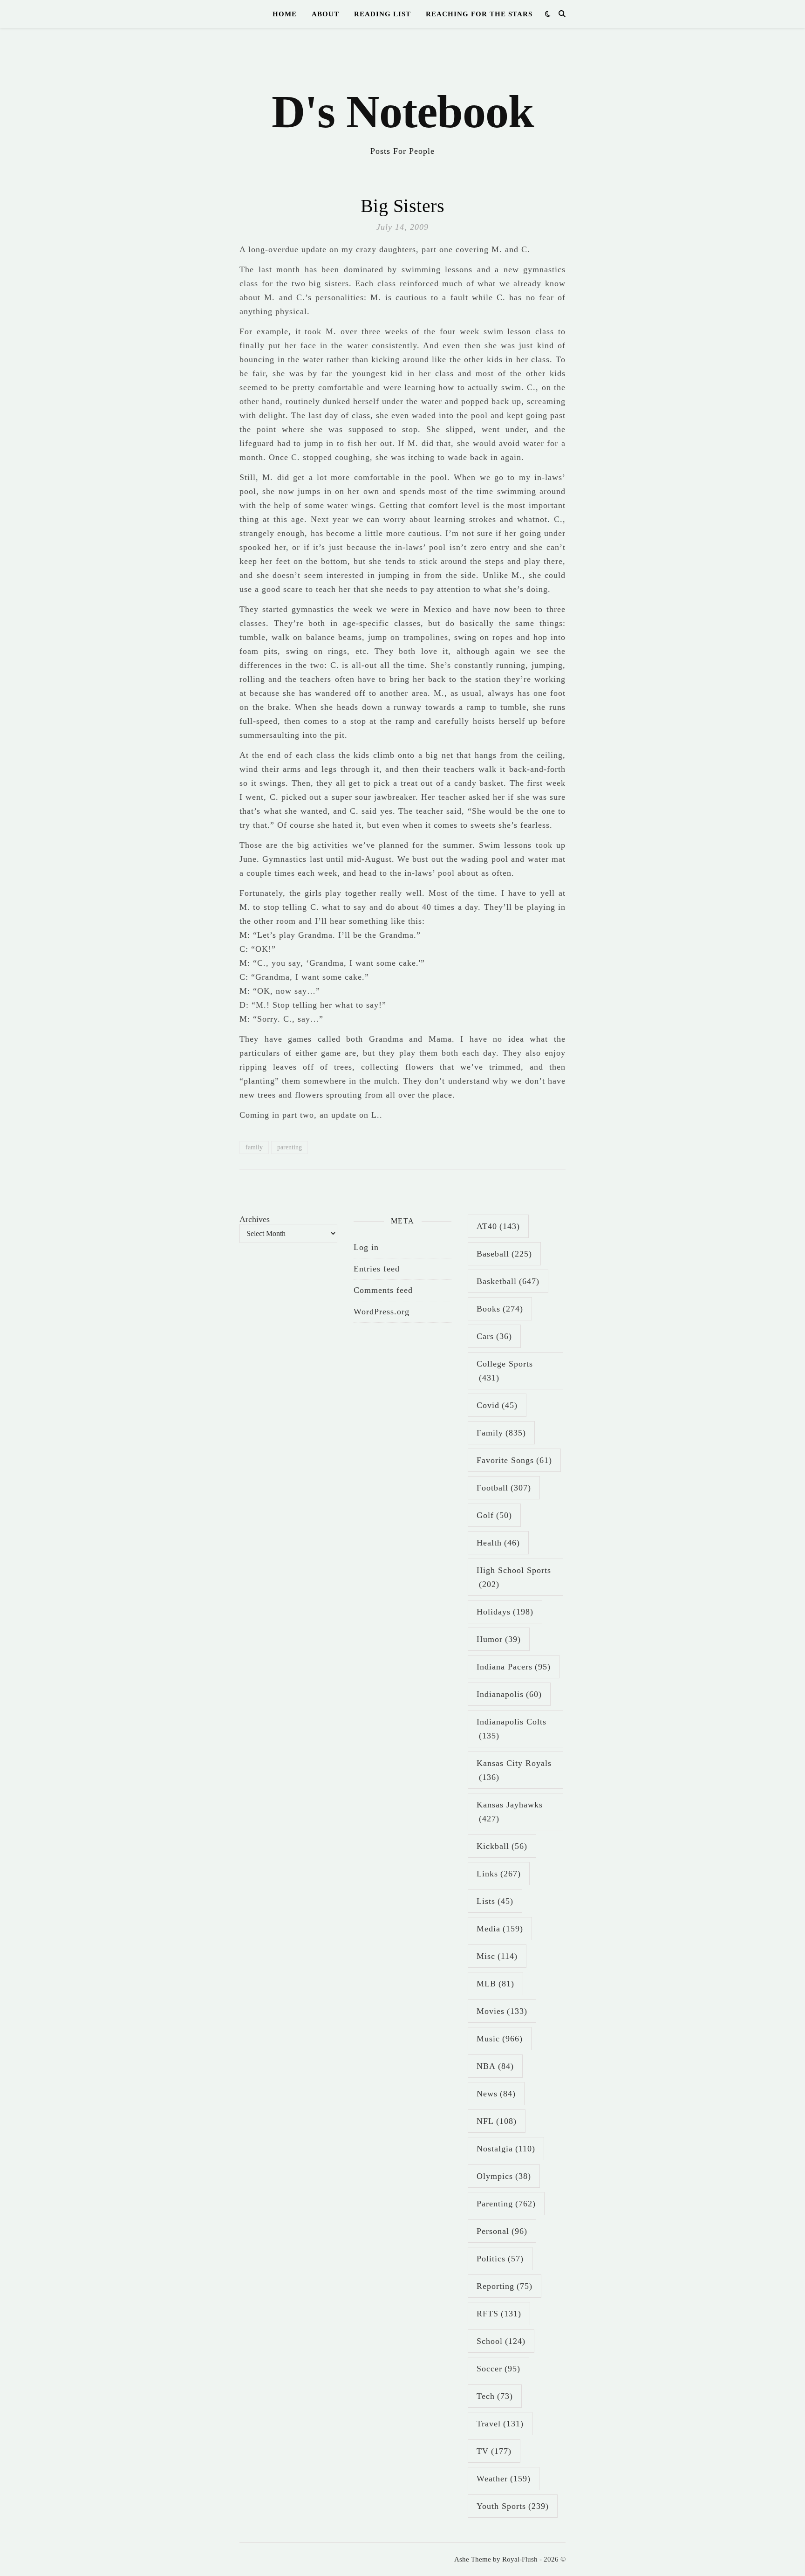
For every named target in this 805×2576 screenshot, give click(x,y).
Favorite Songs (514, 1460)
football (504, 1488)
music (500, 2039)
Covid (497, 1405)
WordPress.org (382, 1312)
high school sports (514, 1577)
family (254, 1147)
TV (494, 2451)
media (500, 1929)
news (496, 2094)
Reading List (382, 14)
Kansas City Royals (514, 1770)
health (498, 1543)
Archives (255, 1219)
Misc (497, 1956)
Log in (366, 1247)
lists (495, 1901)
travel (500, 2424)
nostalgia (506, 2149)
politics (500, 2259)
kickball (502, 1846)
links (499, 1874)
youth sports (513, 2506)
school (501, 2341)
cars (494, 1336)
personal (502, 2231)
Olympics (504, 2176)
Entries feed (377, 1269)
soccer (498, 2369)
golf (494, 1515)
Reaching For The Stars (479, 14)
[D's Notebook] (402, 98)
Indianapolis (509, 1694)
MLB (495, 1984)
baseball (504, 1254)
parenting (290, 1147)
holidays (505, 1612)
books (500, 1309)
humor (499, 1639)
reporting (505, 2286)
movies (502, 2011)
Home (285, 14)
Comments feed (383, 1290)
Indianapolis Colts (512, 1729)
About (325, 14)
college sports (505, 1371)
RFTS (499, 2314)
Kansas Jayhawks (510, 1812)
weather (504, 2479)
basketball (508, 1281)
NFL (497, 2121)
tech (495, 2396)
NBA (495, 2066)
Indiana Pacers (514, 1667)
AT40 (498, 1226)
